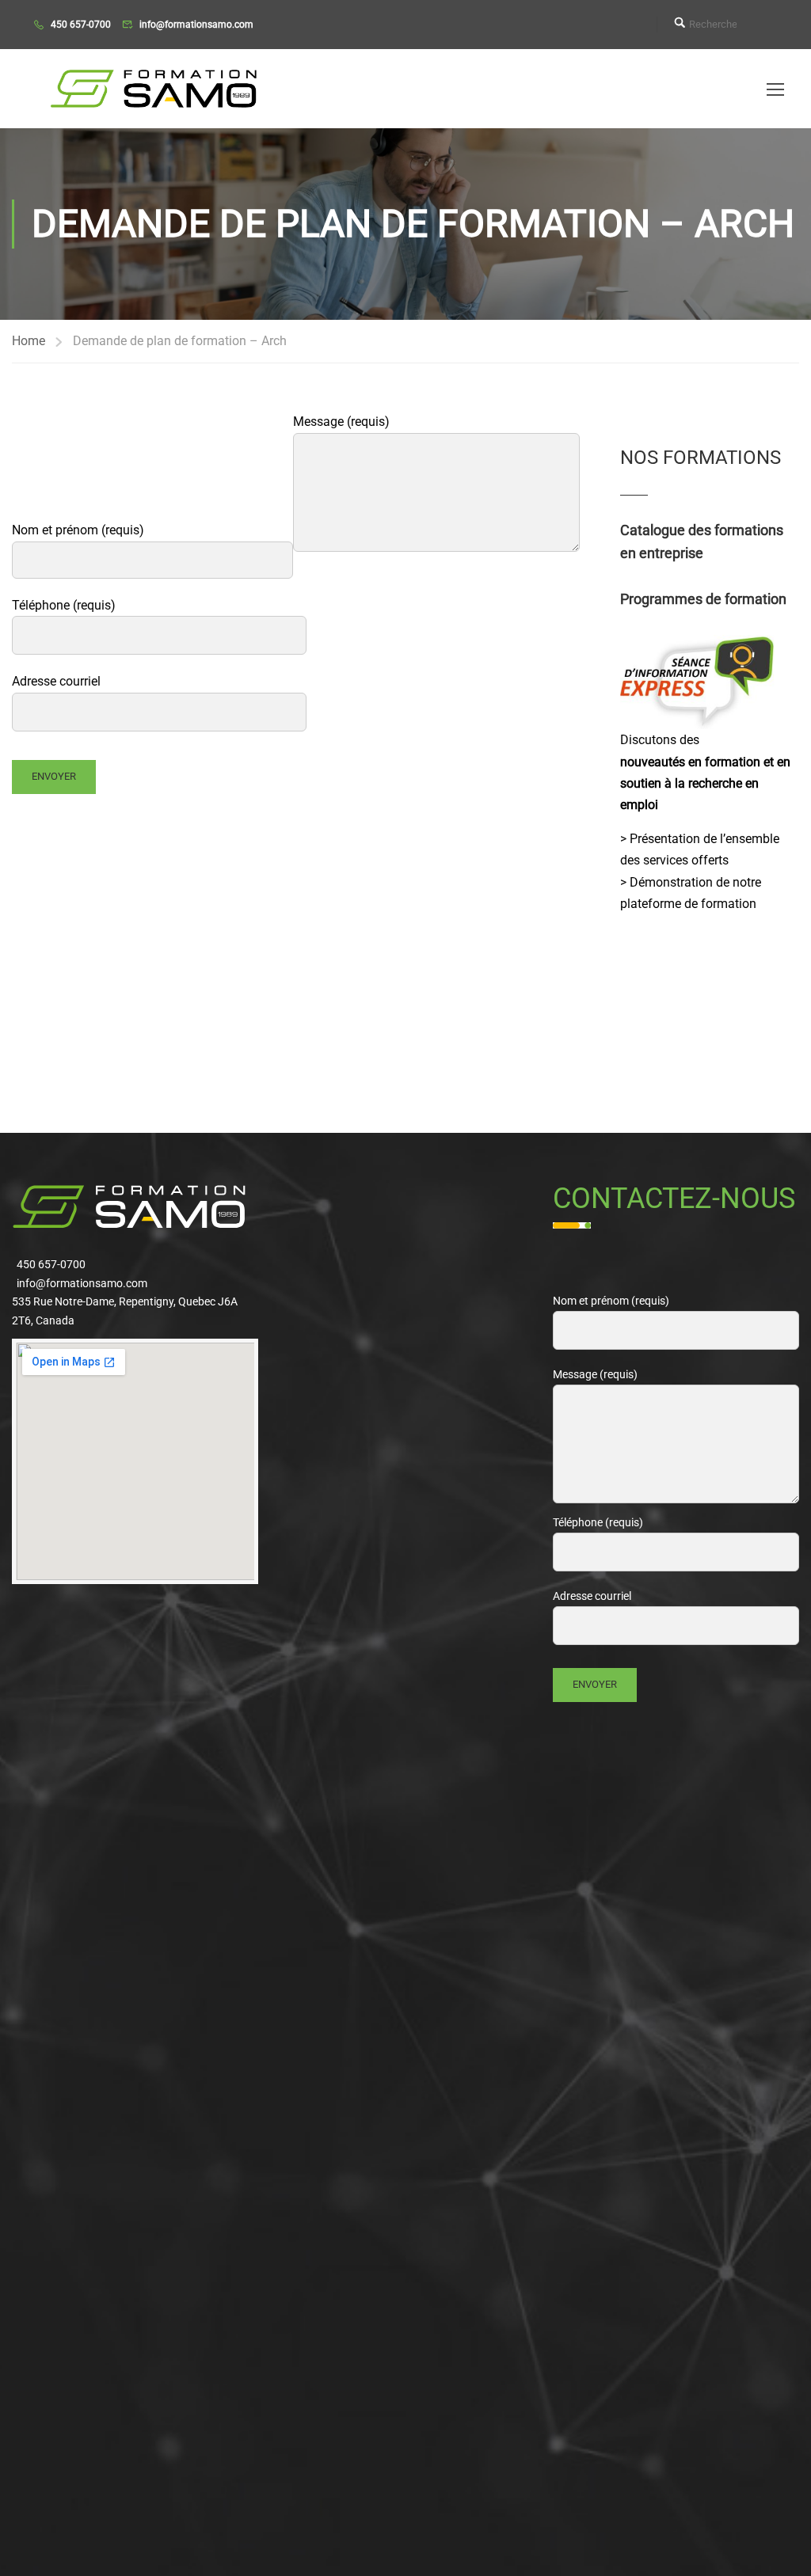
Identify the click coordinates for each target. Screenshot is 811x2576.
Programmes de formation (703, 599)
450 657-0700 (81, 25)
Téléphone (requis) (64, 605)
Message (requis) (341, 422)
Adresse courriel (56, 681)
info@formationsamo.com (196, 25)
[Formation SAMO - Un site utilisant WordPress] (154, 89)
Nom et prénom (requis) (78, 530)
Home (29, 341)
